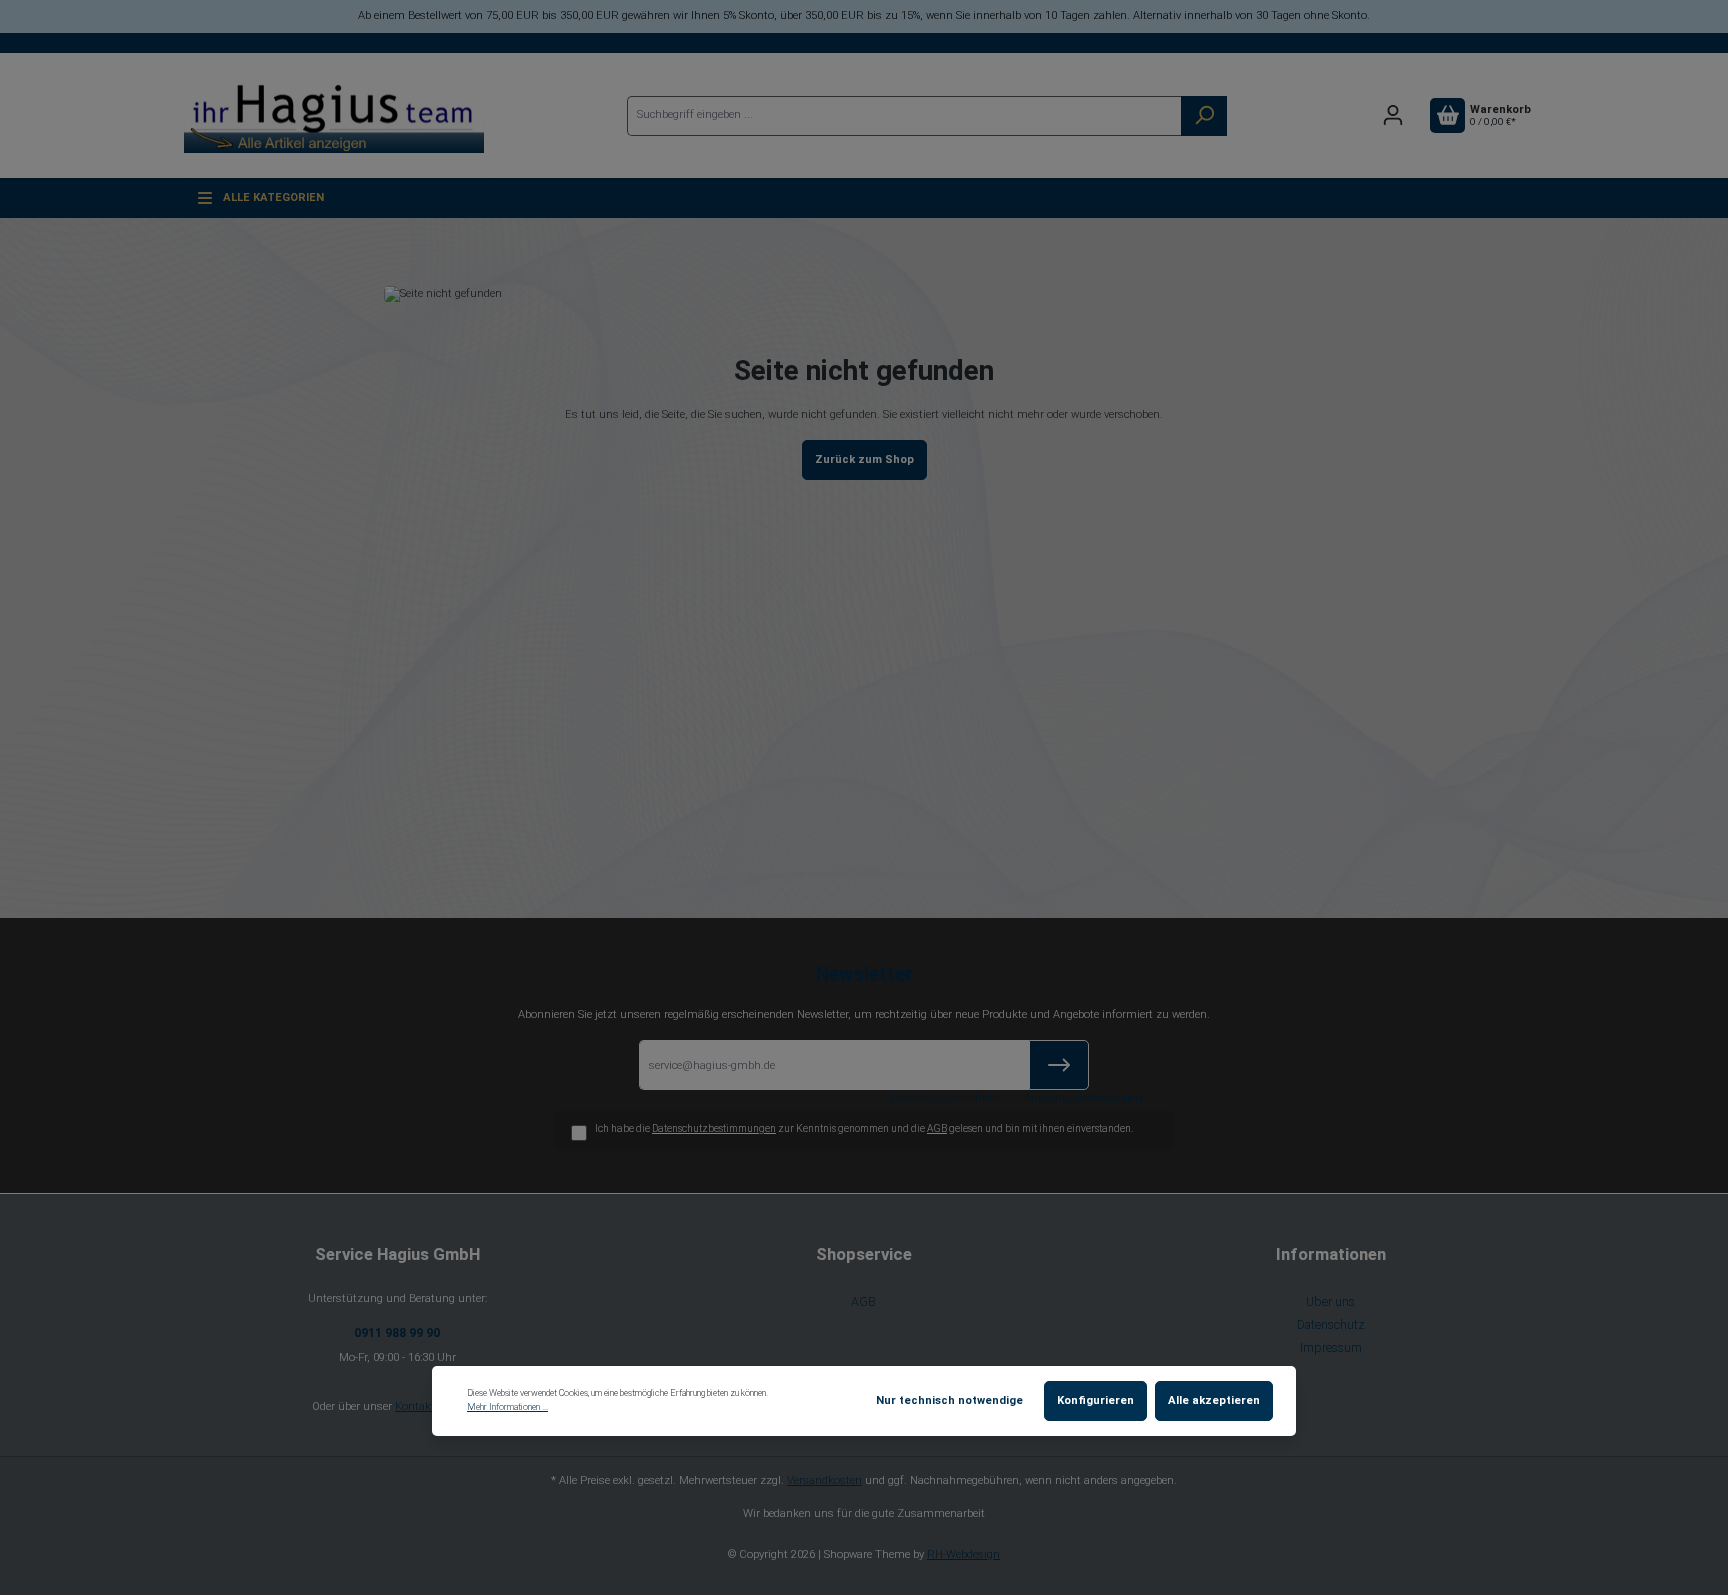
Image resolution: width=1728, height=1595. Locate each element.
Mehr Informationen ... (507, 1407)
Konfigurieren (1095, 1400)
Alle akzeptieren (1214, 1400)
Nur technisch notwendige (949, 1400)
